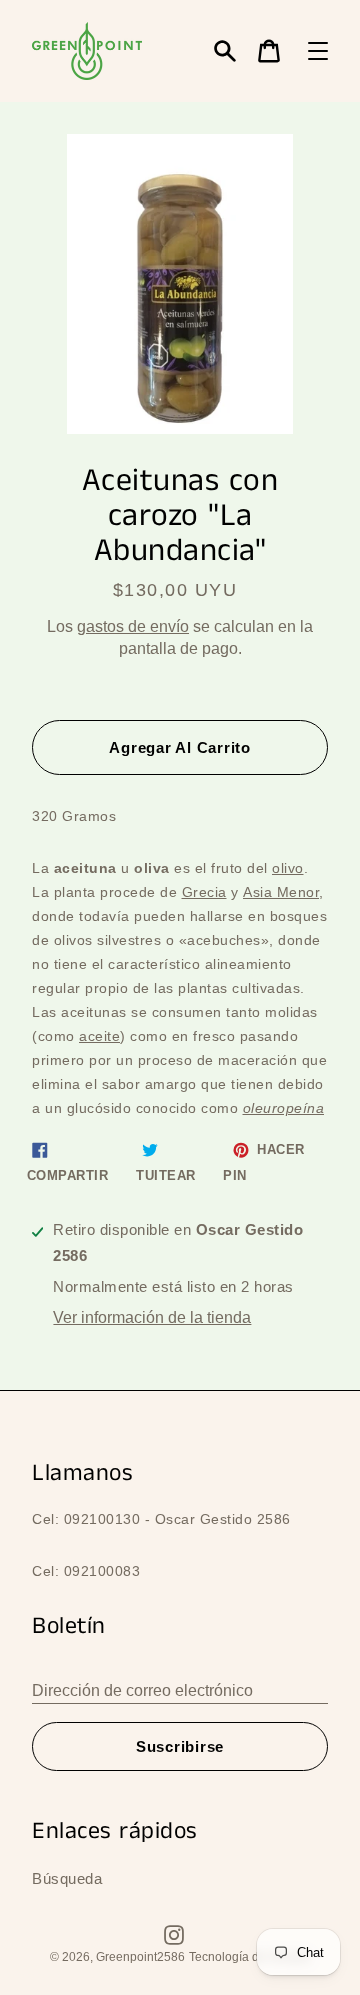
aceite (99, 1036)
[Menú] (318, 51)
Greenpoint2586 (140, 1957)
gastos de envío (133, 626)
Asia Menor (281, 892)
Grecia (204, 892)
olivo (288, 868)
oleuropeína (284, 1108)
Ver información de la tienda (152, 1317)
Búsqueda (67, 1878)
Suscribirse (180, 1746)
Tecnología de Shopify (249, 1957)
